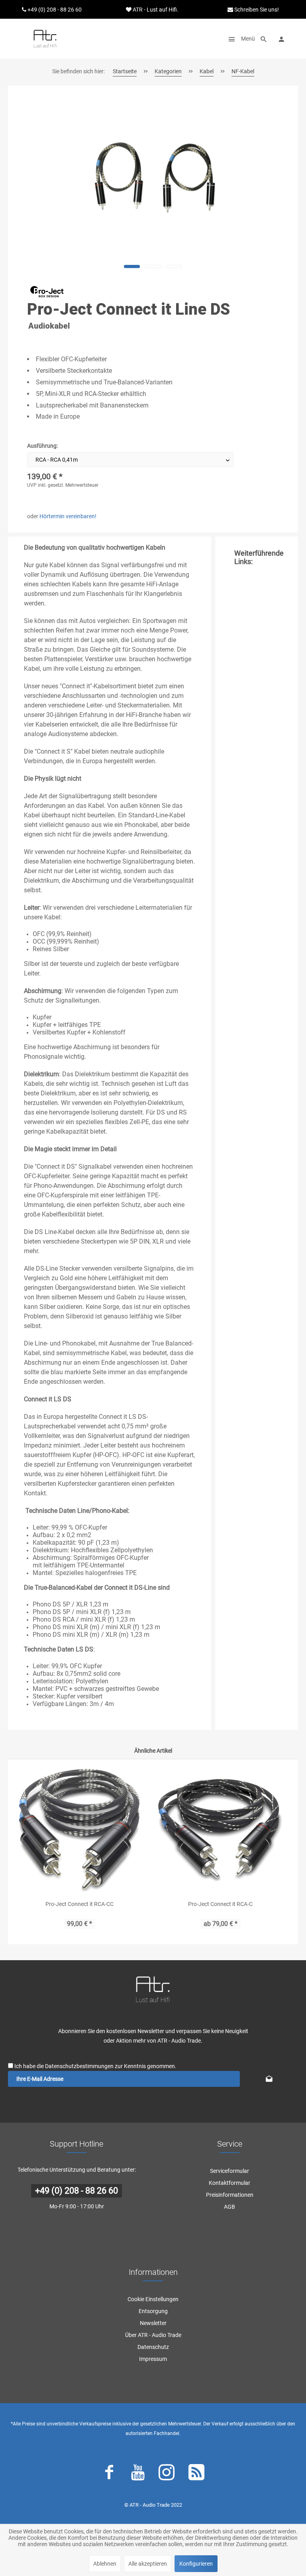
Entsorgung (153, 2311)
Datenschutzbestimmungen (79, 2066)
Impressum (153, 2359)
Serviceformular (229, 2171)
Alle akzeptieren (148, 2564)
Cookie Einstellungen (153, 2299)
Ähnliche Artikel (153, 1751)
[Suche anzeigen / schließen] (264, 39)
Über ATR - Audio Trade (153, 2335)
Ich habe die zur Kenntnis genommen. (95, 2066)
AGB (229, 2207)
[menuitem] (239, 39)
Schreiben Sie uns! (256, 10)
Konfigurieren (196, 2564)
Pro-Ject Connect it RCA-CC (79, 1904)
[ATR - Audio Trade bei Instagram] (167, 2474)
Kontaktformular (229, 2183)
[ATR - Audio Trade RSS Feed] (196, 2474)
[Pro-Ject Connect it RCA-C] (220, 1830)
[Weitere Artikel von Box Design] (47, 292)
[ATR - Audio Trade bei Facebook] (109, 2474)
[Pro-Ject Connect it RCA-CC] (79, 1830)
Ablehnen (105, 2564)
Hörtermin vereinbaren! (68, 516)
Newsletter (153, 2323)
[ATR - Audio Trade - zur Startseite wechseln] (45, 39)
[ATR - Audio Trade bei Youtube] (138, 2474)
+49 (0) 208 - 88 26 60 (76, 2191)
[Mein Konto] (281, 39)
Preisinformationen (230, 2195)
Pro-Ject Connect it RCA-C (220, 1904)
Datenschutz (153, 2347)
